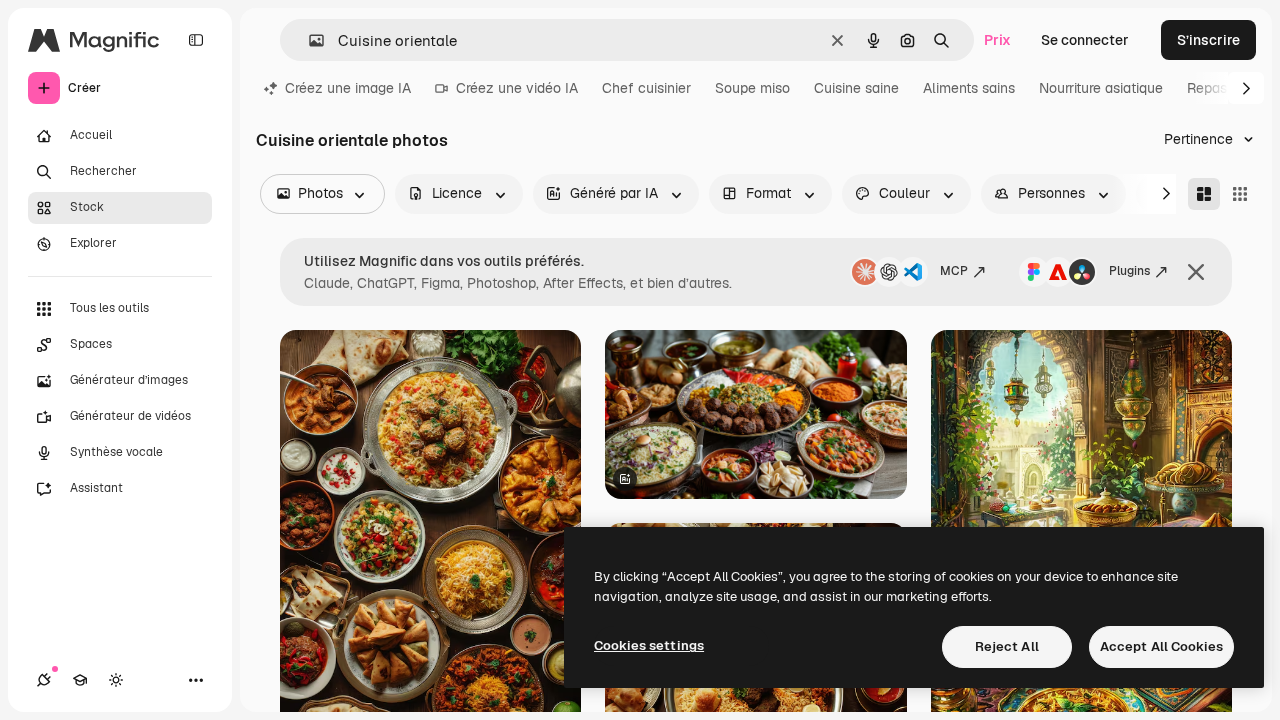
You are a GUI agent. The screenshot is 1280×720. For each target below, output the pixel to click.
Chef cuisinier (646, 88)
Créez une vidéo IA (517, 88)
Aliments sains (969, 88)
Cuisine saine (856, 88)
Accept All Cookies (1161, 646)
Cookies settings (649, 645)
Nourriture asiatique (1101, 88)
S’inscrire (1208, 40)
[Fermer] (1196, 272)
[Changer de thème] (116, 680)
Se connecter (1085, 40)
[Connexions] (44, 680)
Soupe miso (752, 88)
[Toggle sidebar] (196, 40)
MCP (954, 271)
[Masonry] (1204, 194)
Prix (997, 40)
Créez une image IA (348, 88)
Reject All (1007, 646)
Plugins (1129, 271)
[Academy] (80, 680)
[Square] (1240, 194)
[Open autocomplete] (308, 40)
